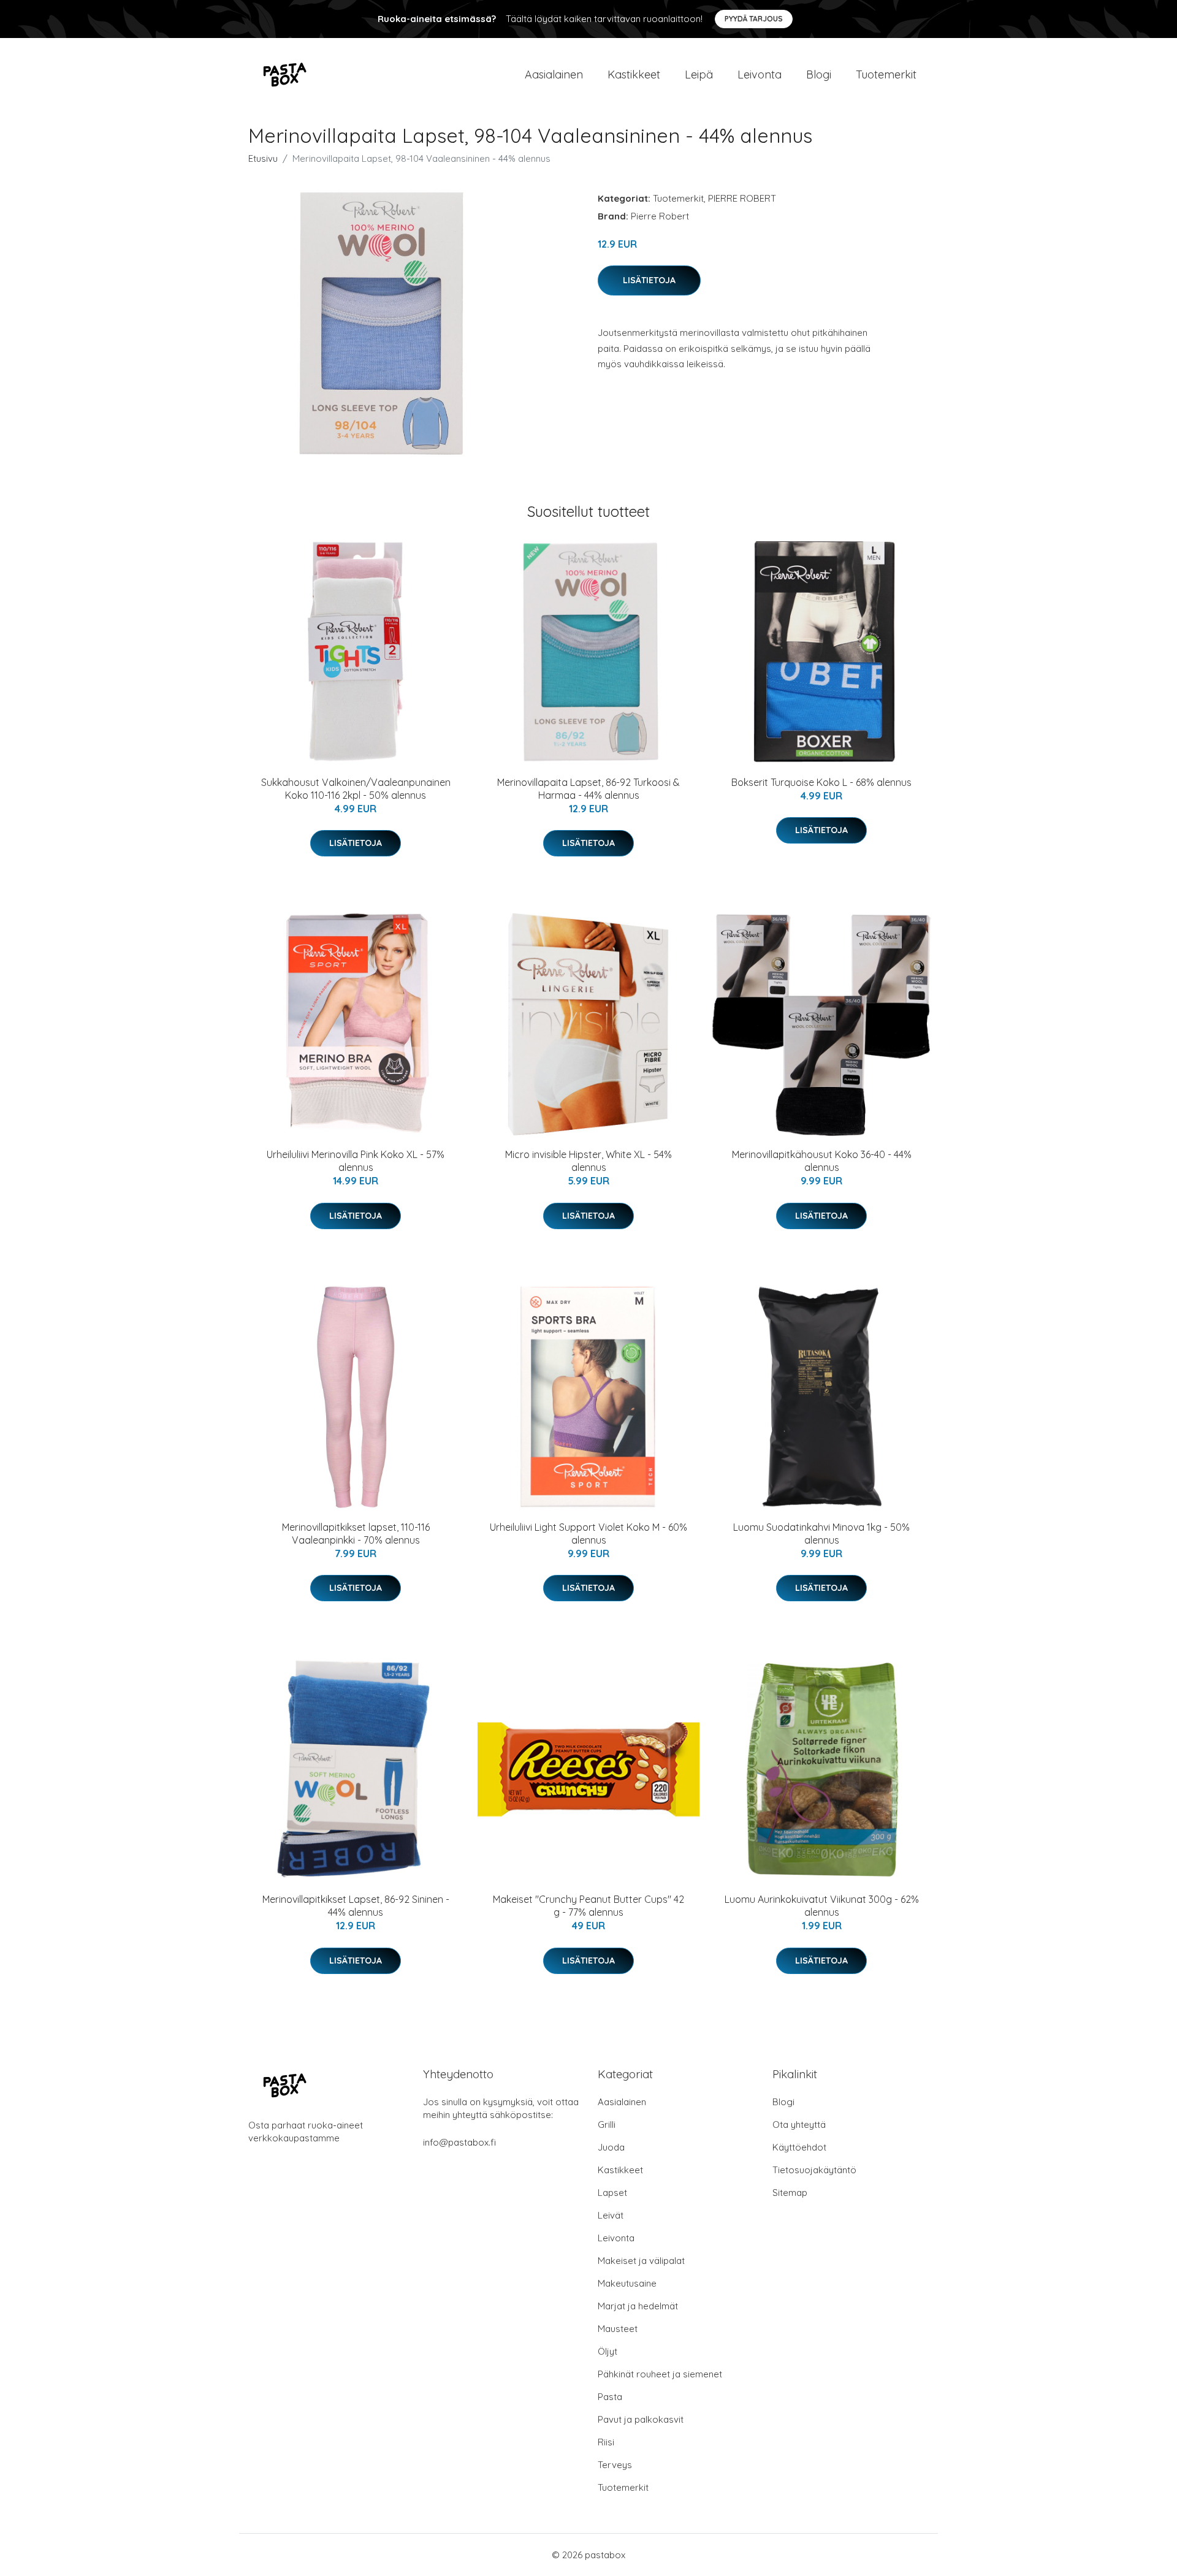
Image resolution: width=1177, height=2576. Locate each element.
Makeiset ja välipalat (641, 2261)
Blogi (819, 74)
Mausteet (618, 2329)
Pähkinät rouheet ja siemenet (660, 2374)
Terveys (615, 2465)
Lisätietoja (649, 280)
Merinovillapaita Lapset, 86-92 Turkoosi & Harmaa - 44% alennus (588, 789)
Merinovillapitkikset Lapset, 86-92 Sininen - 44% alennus (356, 1906)
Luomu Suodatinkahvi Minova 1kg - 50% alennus (821, 1534)
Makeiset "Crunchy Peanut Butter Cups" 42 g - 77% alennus (588, 1906)
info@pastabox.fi (459, 2142)
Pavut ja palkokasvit (641, 2419)
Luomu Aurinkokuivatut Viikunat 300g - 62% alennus (822, 1906)
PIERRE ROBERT (742, 198)
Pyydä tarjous (754, 19)
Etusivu (263, 158)
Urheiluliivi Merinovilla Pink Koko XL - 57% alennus (356, 1161)
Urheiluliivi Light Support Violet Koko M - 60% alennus (588, 1534)
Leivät (611, 2215)
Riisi (606, 2442)
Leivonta (760, 74)
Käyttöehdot (799, 2147)
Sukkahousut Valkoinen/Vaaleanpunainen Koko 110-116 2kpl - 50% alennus (356, 789)
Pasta (610, 2397)
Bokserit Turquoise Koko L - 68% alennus (821, 782)
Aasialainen (554, 74)
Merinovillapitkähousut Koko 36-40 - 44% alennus (822, 1161)
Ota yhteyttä (799, 2124)
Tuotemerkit (886, 74)
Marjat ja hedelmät (638, 2306)
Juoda (611, 2147)
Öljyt (608, 2351)
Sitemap (790, 2193)
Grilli (607, 2124)
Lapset (612, 2193)
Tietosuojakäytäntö (814, 2170)
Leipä (699, 74)
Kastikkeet (634, 74)
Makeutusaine (627, 2283)
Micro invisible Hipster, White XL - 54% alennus (588, 1161)
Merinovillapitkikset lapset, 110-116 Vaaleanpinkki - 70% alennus (356, 1534)
